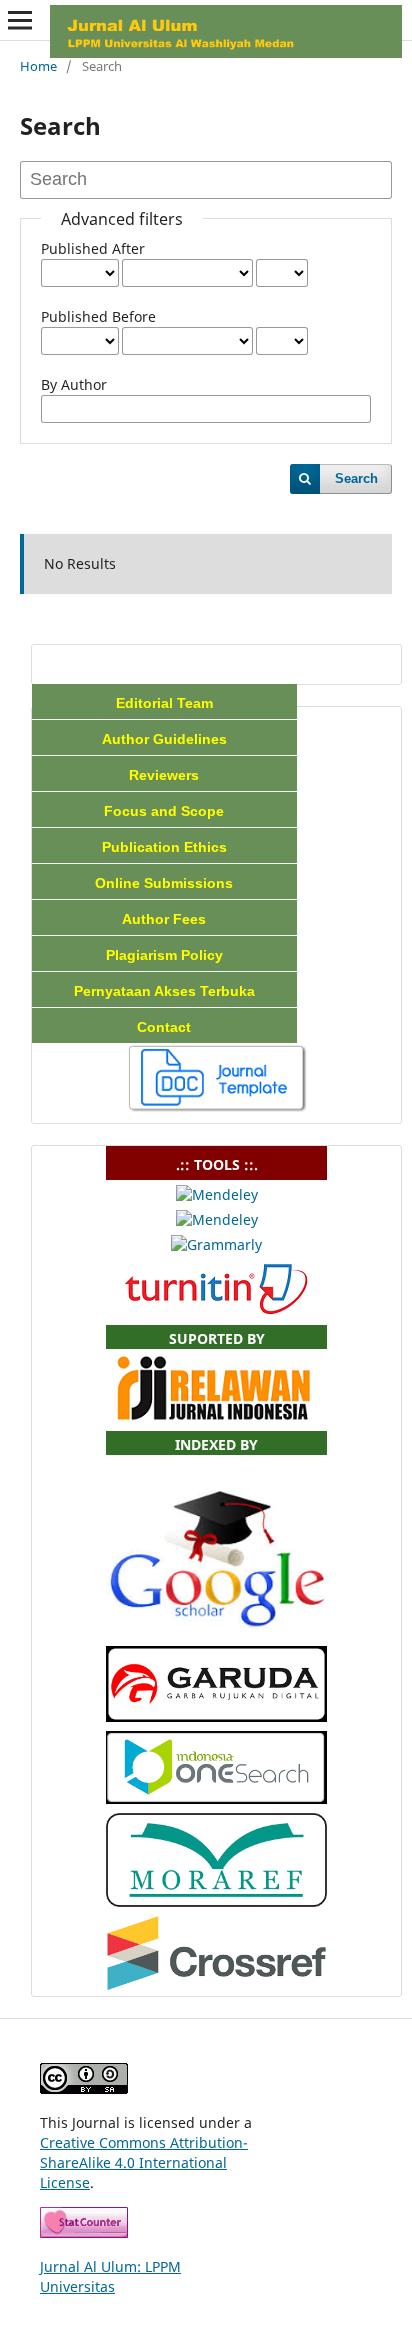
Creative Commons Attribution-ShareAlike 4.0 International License (144, 2162)
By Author (74, 384)
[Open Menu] (20, 20)
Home (38, 66)
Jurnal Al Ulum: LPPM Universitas (110, 2276)
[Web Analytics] (84, 2232)
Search (356, 478)
